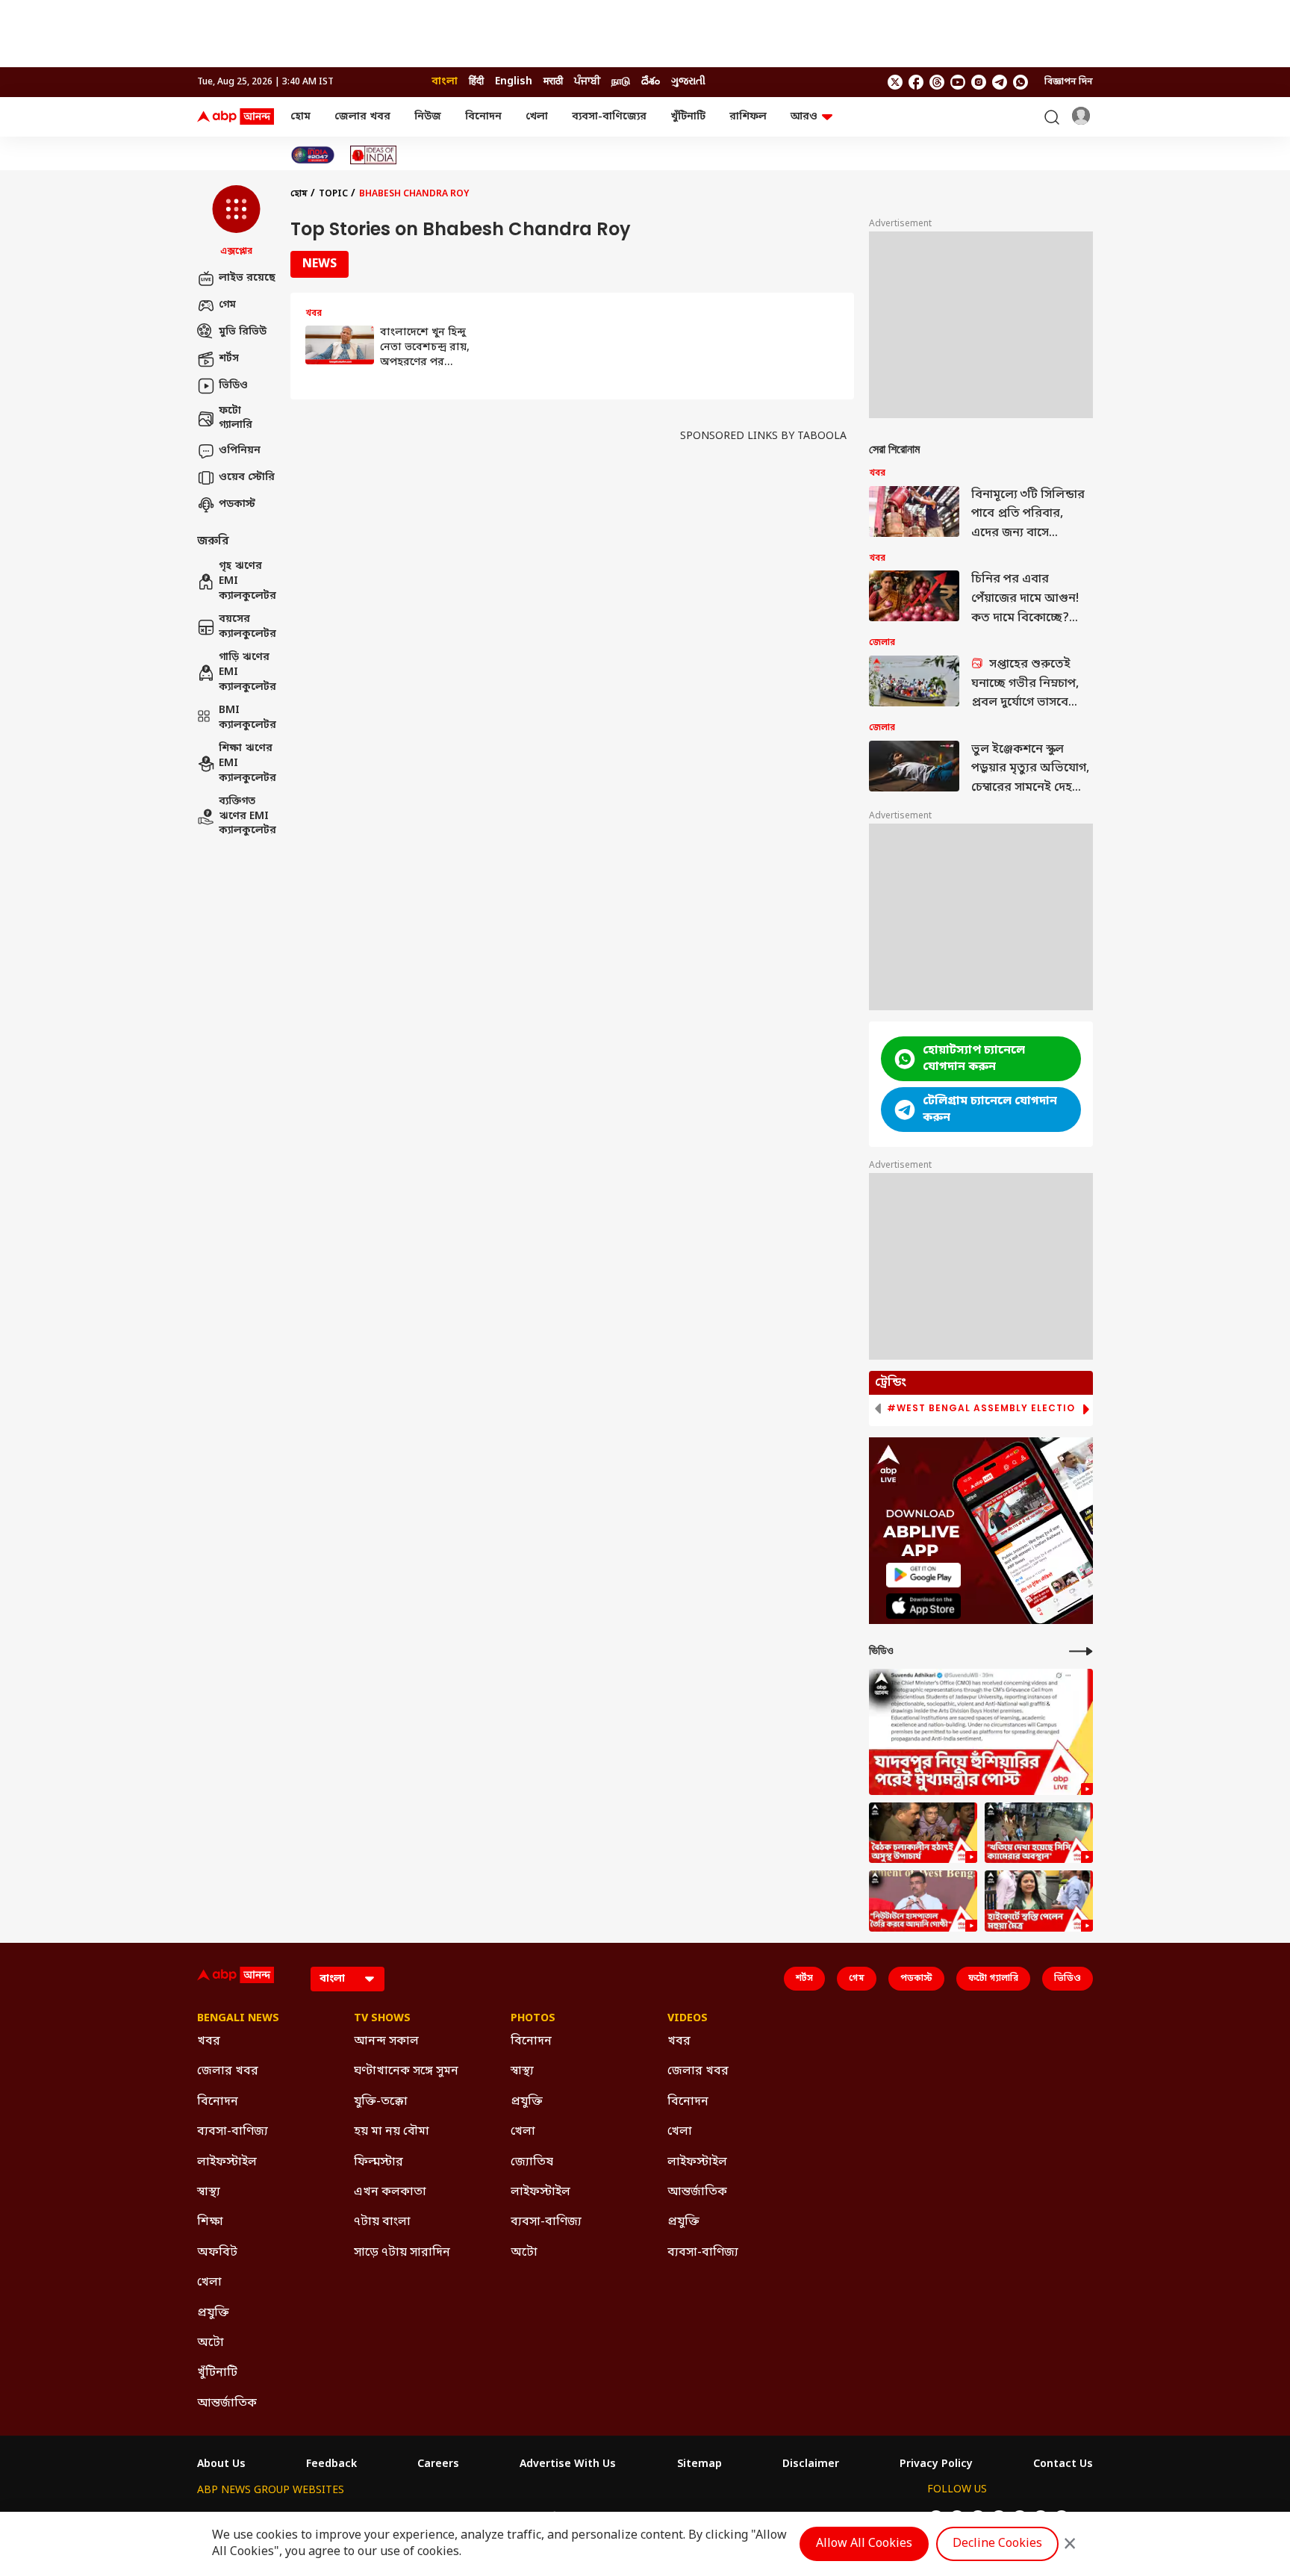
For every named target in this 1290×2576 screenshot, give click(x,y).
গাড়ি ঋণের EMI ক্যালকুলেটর (247, 673)
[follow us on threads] (937, 82)
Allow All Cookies (864, 2544)
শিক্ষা (210, 2222)
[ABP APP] (923, 1575)
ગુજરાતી (688, 82)
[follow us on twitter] (895, 82)
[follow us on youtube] (958, 82)
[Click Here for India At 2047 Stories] (313, 155)
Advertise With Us (568, 2465)
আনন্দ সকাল (386, 2041)
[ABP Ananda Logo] (236, 117)
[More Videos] (1081, 1651)
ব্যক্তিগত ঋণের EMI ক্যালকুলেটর (247, 817)
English (514, 82)
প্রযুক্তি (213, 2313)
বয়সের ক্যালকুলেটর (247, 628)
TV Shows (382, 2019)
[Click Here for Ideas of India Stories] (374, 155)
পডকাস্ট (237, 504)
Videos (688, 2019)
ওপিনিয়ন (240, 451)
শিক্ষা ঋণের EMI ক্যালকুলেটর (247, 764)
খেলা (537, 117)
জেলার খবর (362, 117)
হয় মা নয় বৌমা (392, 2132)
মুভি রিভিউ (243, 332)
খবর (209, 2041)
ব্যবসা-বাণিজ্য (233, 2132)
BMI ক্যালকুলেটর (247, 719)
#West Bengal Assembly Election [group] (985, 1408)
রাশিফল (748, 117)
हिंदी (476, 82)
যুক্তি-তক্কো (381, 2102)
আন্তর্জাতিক (227, 2404)
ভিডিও (233, 386)
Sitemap (699, 2465)
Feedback (331, 2465)
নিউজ (428, 117)
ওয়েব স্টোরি (247, 477)
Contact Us (1063, 2465)
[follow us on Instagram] (979, 82)
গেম (227, 305)
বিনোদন (483, 117)
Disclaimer (811, 2465)
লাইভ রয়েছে (247, 278)
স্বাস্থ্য (209, 2192)
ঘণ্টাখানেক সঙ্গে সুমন (406, 2071)
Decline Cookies (997, 2544)
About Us (221, 2465)
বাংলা (445, 82)
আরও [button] (804, 117)
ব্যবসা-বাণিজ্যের (609, 117)
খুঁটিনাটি (688, 117)
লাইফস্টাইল (227, 2162)
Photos (533, 2019)
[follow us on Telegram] (1000, 82)
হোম (300, 117)
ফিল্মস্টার (378, 2162)
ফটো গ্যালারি (236, 419)
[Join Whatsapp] (1021, 82)
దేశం (651, 82)
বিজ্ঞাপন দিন (1069, 82)
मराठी (553, 82)
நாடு (621, 82)
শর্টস (229, 359)
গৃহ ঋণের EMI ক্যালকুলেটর (247, 582)
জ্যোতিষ (532, 2162)
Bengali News (238, 2019)
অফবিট (217, 2253)
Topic (333, 194)
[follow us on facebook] (916, 82)
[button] (236, 222)
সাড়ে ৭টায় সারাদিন (402, 2253)
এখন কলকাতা (390, 2192)
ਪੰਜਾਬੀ (587, 82)
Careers (438, 2465)
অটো (211, 2343)
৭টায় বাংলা (382, 2222)
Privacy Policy (936, 2465)
